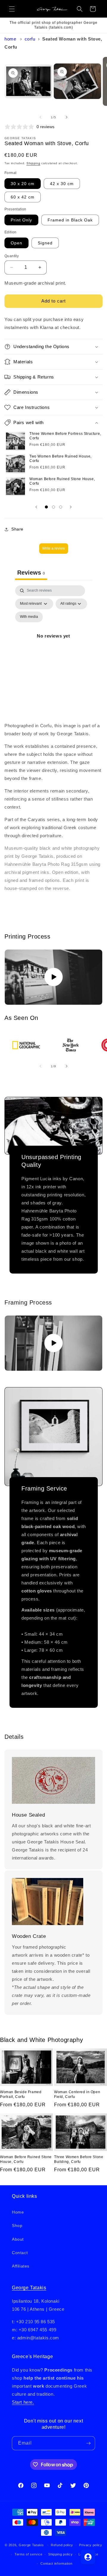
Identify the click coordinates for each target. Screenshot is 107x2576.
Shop (17, 2225)
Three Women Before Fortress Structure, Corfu (65, 436)
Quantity (12, 256)
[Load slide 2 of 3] (53, 507)
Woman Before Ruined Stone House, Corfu (62, 481)
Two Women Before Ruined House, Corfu (60, 459)
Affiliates (21, 2266)
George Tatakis (29, 2288)
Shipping (33, 163)
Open (16, 243)
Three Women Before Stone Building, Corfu (79, 2159)
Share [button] (17, 529)
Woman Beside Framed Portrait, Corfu (21, 2094)
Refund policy (62, 2545)
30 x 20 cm (23, 184)
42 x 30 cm (62, 184)
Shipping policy (60, 2554)
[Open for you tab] (88, 2557)
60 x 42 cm (23, 197)
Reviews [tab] (31, 573)
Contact (20, 2253)
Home (10, 39)
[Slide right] (67, 117)
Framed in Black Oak (70, 220)
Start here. (23, 2402)
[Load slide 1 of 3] (46, 507)
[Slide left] (40, 117)
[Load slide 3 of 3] (61, 507)
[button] (12, 9)
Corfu (30, 39)
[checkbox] (29, 617)
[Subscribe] (88, 2443)
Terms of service (28, 2554)
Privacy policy (91, 2545)
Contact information (56, 2563)
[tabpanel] (53, 643)
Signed (45, 243)
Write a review (54, 548)
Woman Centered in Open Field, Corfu (77, 2094)
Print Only (21, 220)
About (18, 2239)
